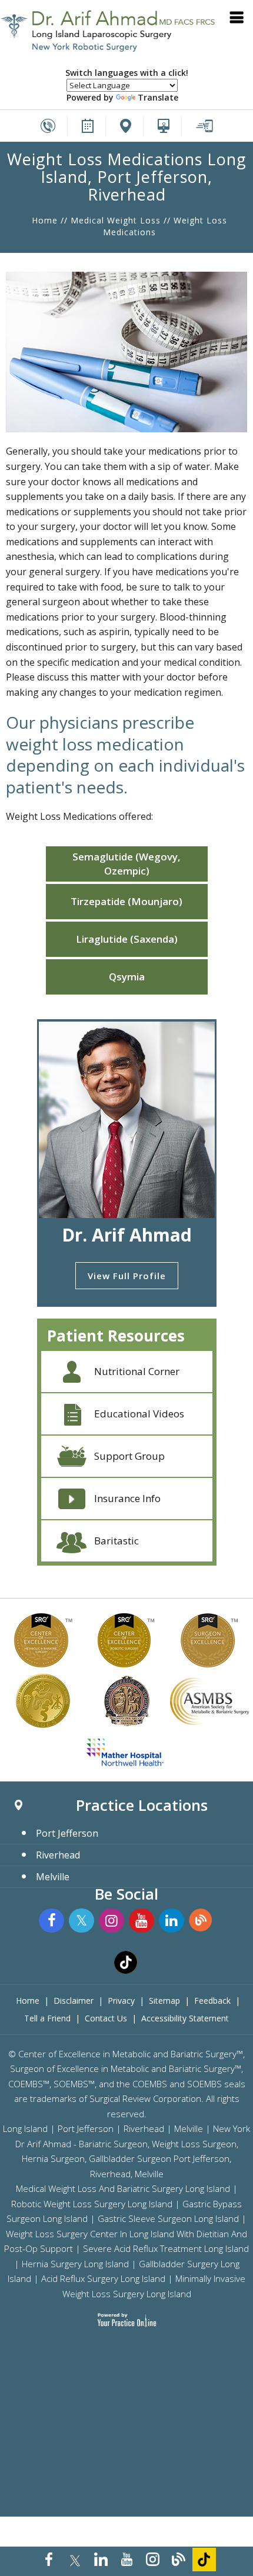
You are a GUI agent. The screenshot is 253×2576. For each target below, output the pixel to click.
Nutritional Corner (137, 1371)
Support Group (129, 1456)
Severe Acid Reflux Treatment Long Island (166, 2248)
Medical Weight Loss (116, 220)
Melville (53, 1877)
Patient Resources (116, 1336)
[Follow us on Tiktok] (204, 2560)
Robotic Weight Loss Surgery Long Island (92, 2204)
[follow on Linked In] (101, 2560)
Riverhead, (111, 2174)
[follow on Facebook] (49, 2560)
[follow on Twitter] (75, 2560)
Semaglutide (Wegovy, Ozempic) (126, 864)
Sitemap (164, 2001)
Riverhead (58, 1855)
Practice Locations (142, 1805)
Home (45, 220)
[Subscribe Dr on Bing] (202, 1921)
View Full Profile (127, 1276)
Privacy (121, 2001)
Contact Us (106, 2018)
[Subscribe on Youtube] (126, 2560)
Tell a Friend (47, 2018)
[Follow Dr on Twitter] (81, 1921)
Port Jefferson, (202, 2158)
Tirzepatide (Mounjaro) (126, 901)
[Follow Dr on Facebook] (51, 1921)
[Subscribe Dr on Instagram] (111, 1921)
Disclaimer (74, 2001)
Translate (158, 97)
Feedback (212, 2001)
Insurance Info (127, 1498)
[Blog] (178, 2560)
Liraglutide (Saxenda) (127, 939)
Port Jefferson (67, 1833)
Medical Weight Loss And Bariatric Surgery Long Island (123, 2188)
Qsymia (127, 977)
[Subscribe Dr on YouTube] (142, 1921)
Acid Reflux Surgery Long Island (103, 2278)
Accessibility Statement (185, 2018)
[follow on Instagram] (152, 2560)
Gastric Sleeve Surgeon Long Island (168, 2218)
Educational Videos (139, 1414)
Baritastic (116, 1541)
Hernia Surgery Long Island (75, 2264)
